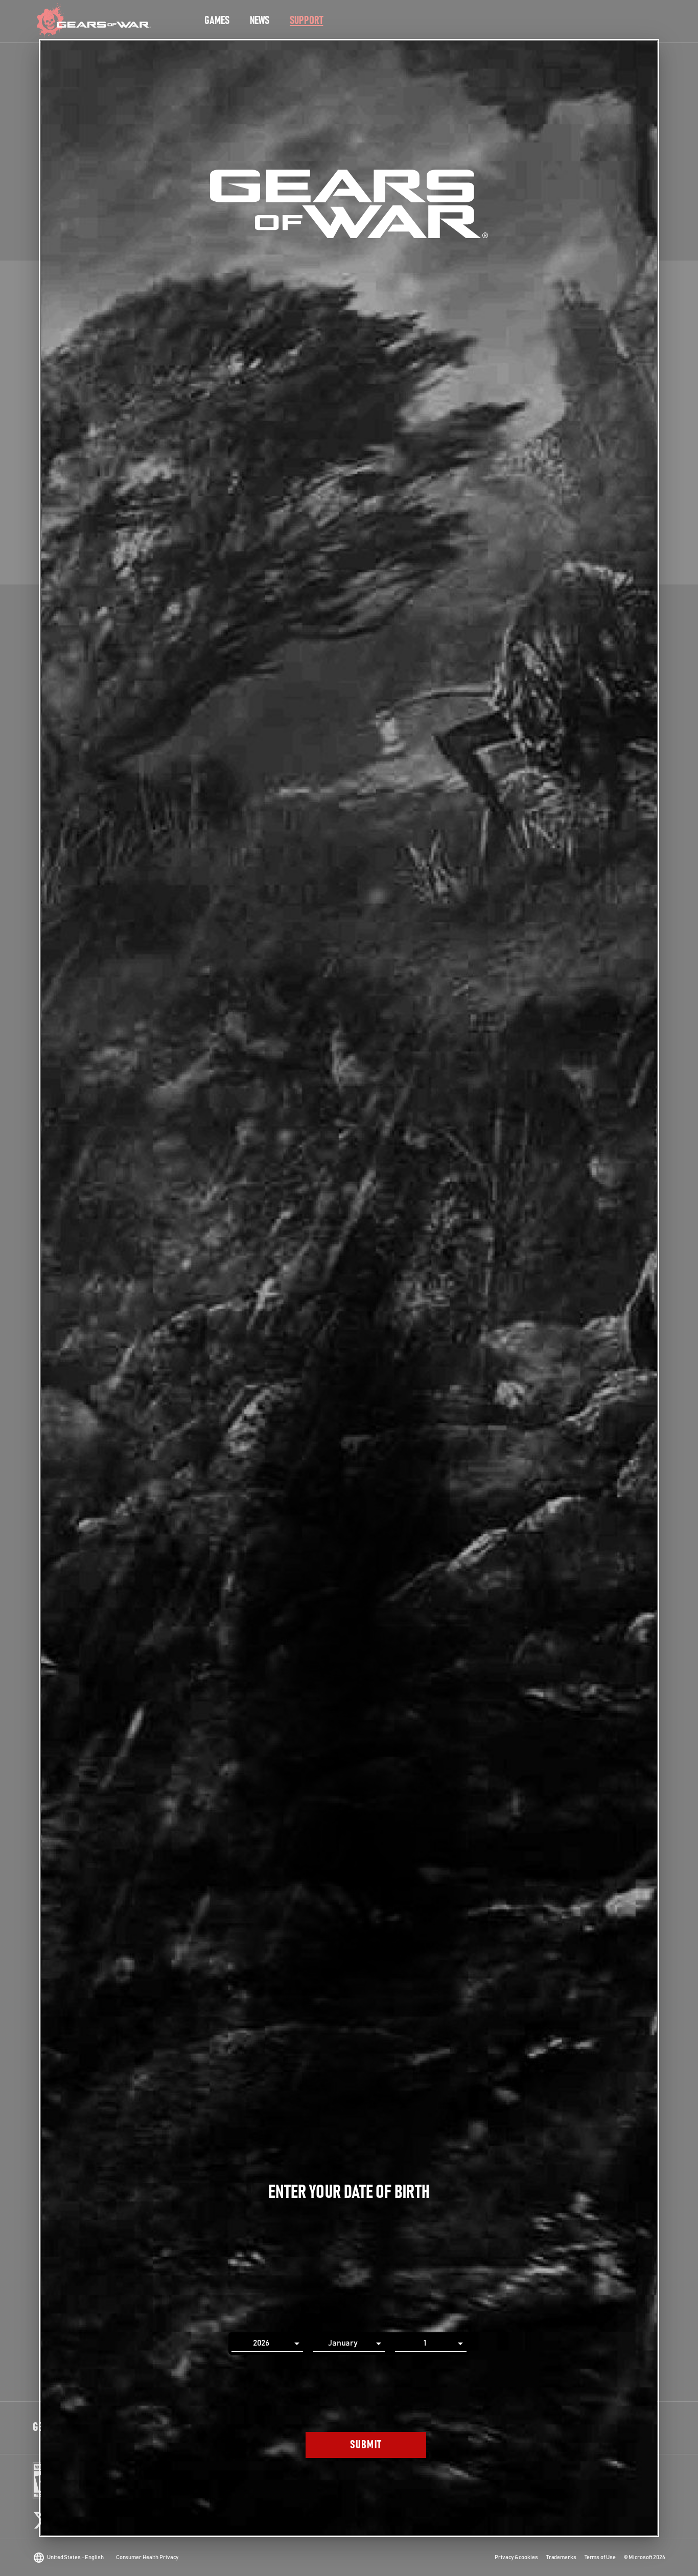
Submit (366, 2445)
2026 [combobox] (261, 2343)
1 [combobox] (425, 2343)
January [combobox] (343, 2343)
